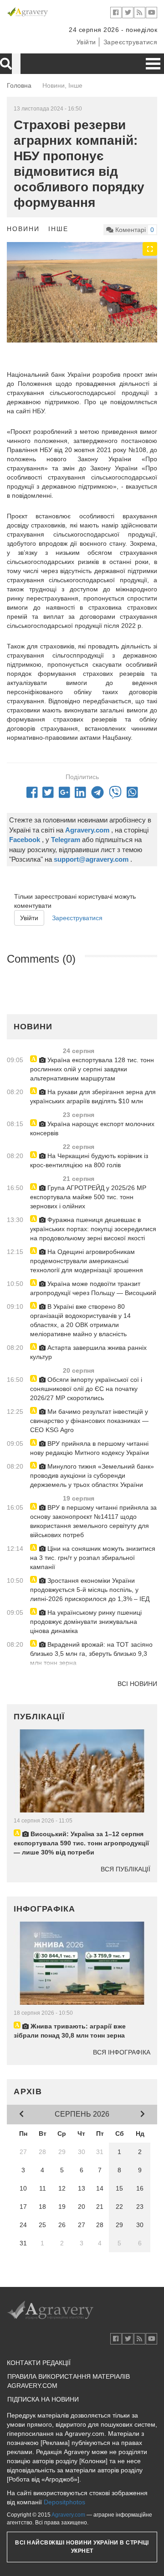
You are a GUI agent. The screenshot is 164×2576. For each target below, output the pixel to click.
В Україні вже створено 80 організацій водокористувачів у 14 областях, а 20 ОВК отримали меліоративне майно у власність (80, 1320)
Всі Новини (137, 1684)
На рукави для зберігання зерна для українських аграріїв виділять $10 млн (93, 1096)
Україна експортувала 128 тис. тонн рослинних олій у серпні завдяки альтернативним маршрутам (92, 1069)
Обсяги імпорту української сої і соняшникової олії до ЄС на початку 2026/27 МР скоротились (86, 1389)
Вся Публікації (126, 1869)
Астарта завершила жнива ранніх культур (88, 1352)
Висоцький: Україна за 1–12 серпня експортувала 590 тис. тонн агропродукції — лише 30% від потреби (81, 1843)
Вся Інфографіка (122, 2052)
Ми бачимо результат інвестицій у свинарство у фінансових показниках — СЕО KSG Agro (89, 1421)
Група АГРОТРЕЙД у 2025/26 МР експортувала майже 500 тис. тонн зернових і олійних (88, 1197)
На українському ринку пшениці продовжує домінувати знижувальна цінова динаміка (86, 1622)
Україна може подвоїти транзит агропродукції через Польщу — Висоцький (93, 1288)
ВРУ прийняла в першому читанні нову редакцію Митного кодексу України (90, 1448)
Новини (23, 229)
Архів (28, 2091)
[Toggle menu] (153, 64)
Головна (19, 85)
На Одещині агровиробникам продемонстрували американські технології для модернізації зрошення (87, 1261)
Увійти (86, 42)
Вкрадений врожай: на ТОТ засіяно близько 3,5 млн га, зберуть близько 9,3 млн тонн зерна (91, 1654)
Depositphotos (64, 2502)
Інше (58, 229)
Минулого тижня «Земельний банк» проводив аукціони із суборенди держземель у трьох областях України (92, 1475)
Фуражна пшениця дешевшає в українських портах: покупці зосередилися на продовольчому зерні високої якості (93, 1229)
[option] (82, 292)
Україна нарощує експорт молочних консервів (92, 1128)
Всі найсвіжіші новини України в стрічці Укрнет (82, 2547)
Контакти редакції (39, 2363)
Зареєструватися (131, 42)
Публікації (39, 1717)
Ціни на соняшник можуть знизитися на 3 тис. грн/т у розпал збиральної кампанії (93, 1558)
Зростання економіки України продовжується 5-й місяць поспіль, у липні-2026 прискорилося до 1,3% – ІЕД (90, 1590)
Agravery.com (68, 2515)
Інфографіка (44, 1909)
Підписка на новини (43, 2399)
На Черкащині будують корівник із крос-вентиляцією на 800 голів (89, 1160)
